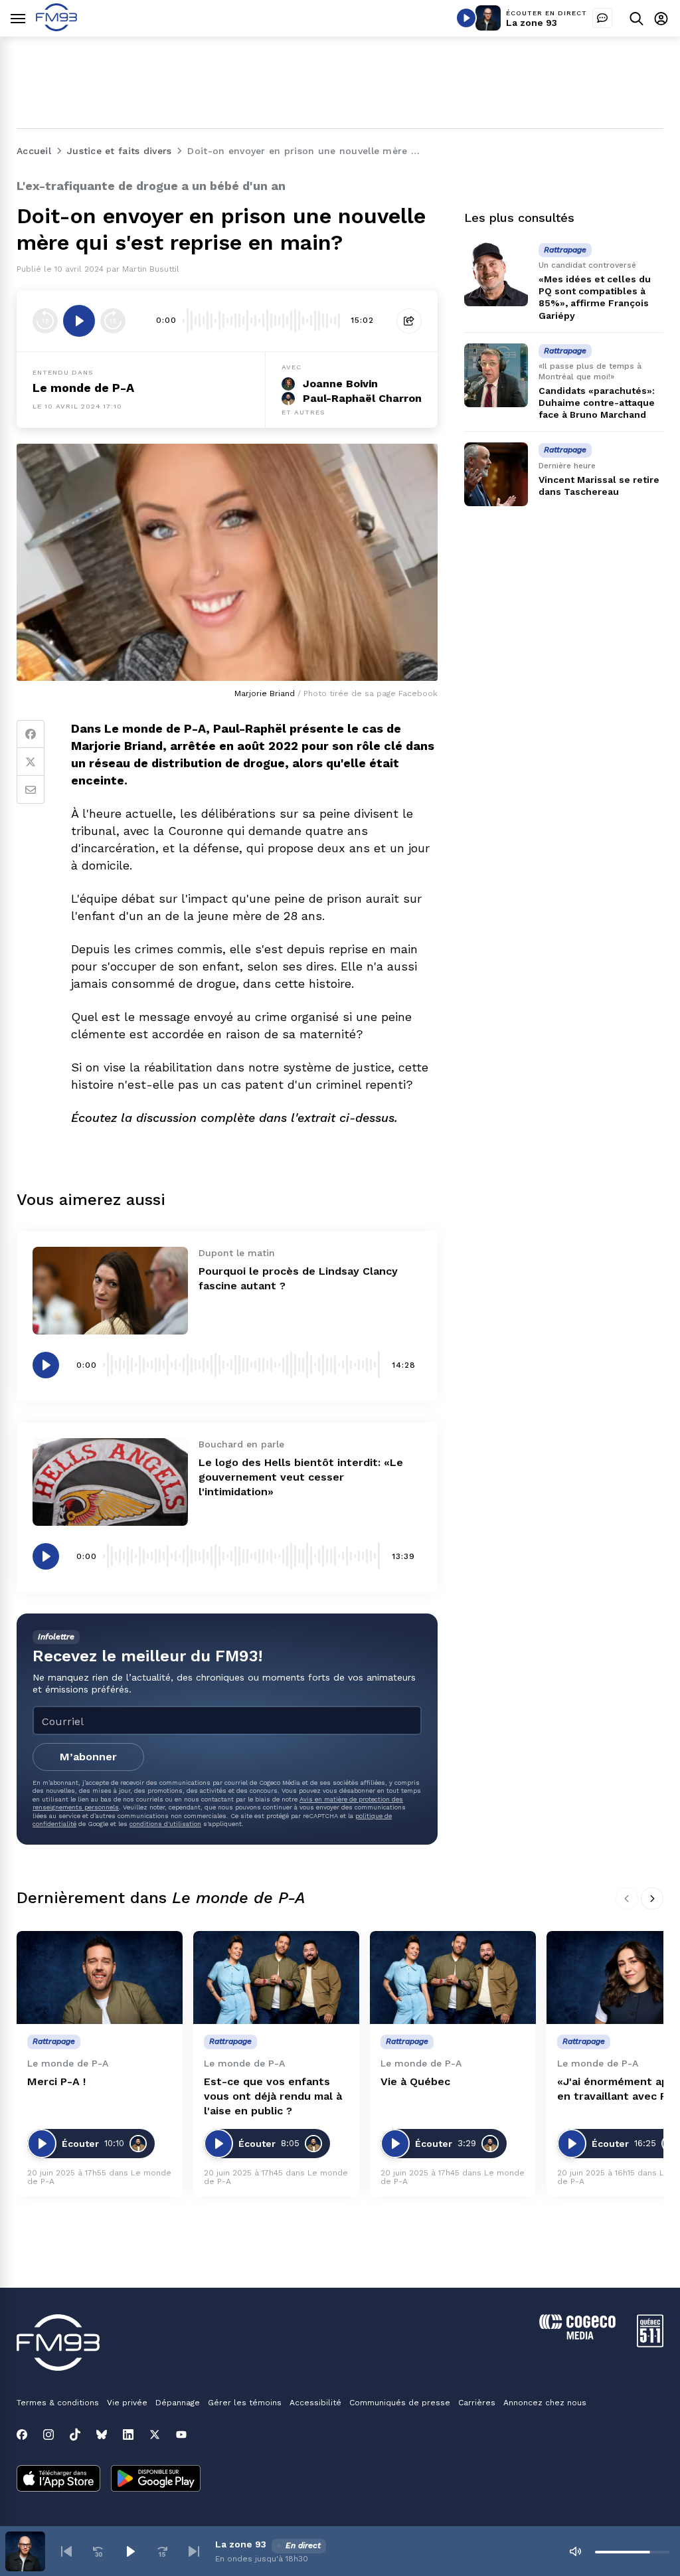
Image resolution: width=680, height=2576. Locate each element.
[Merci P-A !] (100, 1978)
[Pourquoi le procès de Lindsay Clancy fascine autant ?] (110, 1291)
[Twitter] (31, 762)
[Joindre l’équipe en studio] (602, 18)
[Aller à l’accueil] (56, 28)
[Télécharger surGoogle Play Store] (156, 2480)
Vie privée (127, 2403)
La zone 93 (532, 23)
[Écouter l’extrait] (79, 321)
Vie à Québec (415, 2081)
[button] (66, 2551)
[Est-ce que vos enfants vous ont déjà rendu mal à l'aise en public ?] (276, 1978)
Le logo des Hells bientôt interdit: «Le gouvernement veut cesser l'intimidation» (301, 1477)
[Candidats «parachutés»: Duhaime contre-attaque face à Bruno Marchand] (496, 375)
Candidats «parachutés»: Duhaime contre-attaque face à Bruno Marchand (597, 403)
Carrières (477, 2403)
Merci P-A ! (56, 2081)
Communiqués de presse (400, 2403)
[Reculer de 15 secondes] (45, 321)
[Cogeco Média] (577, 2336)
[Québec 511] (650, 2344)
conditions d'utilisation (165, 1824)
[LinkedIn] (128, 2435)
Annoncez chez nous (545, 2403)
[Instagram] (48, 2435)
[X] (155, 2435)
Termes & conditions (58, 2403)
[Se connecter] (661, 18)
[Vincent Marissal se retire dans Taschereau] (496, 474)
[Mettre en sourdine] (575, 2551)
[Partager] (409, 321)
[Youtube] (181, 2435)
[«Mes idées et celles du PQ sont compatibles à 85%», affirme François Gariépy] (496, 274)
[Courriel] (31, 790)
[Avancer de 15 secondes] (113, 321)
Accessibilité (315, 2403)
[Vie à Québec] (453, 1978)
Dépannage (178, 2403)
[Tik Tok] (75, 2435)
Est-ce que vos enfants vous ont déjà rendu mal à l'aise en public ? (273, 2096)
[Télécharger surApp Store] (58, 2480)
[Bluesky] (102, 2435)
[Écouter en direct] (466, 18)
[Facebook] (31, 734)
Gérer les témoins (245, 2403)
